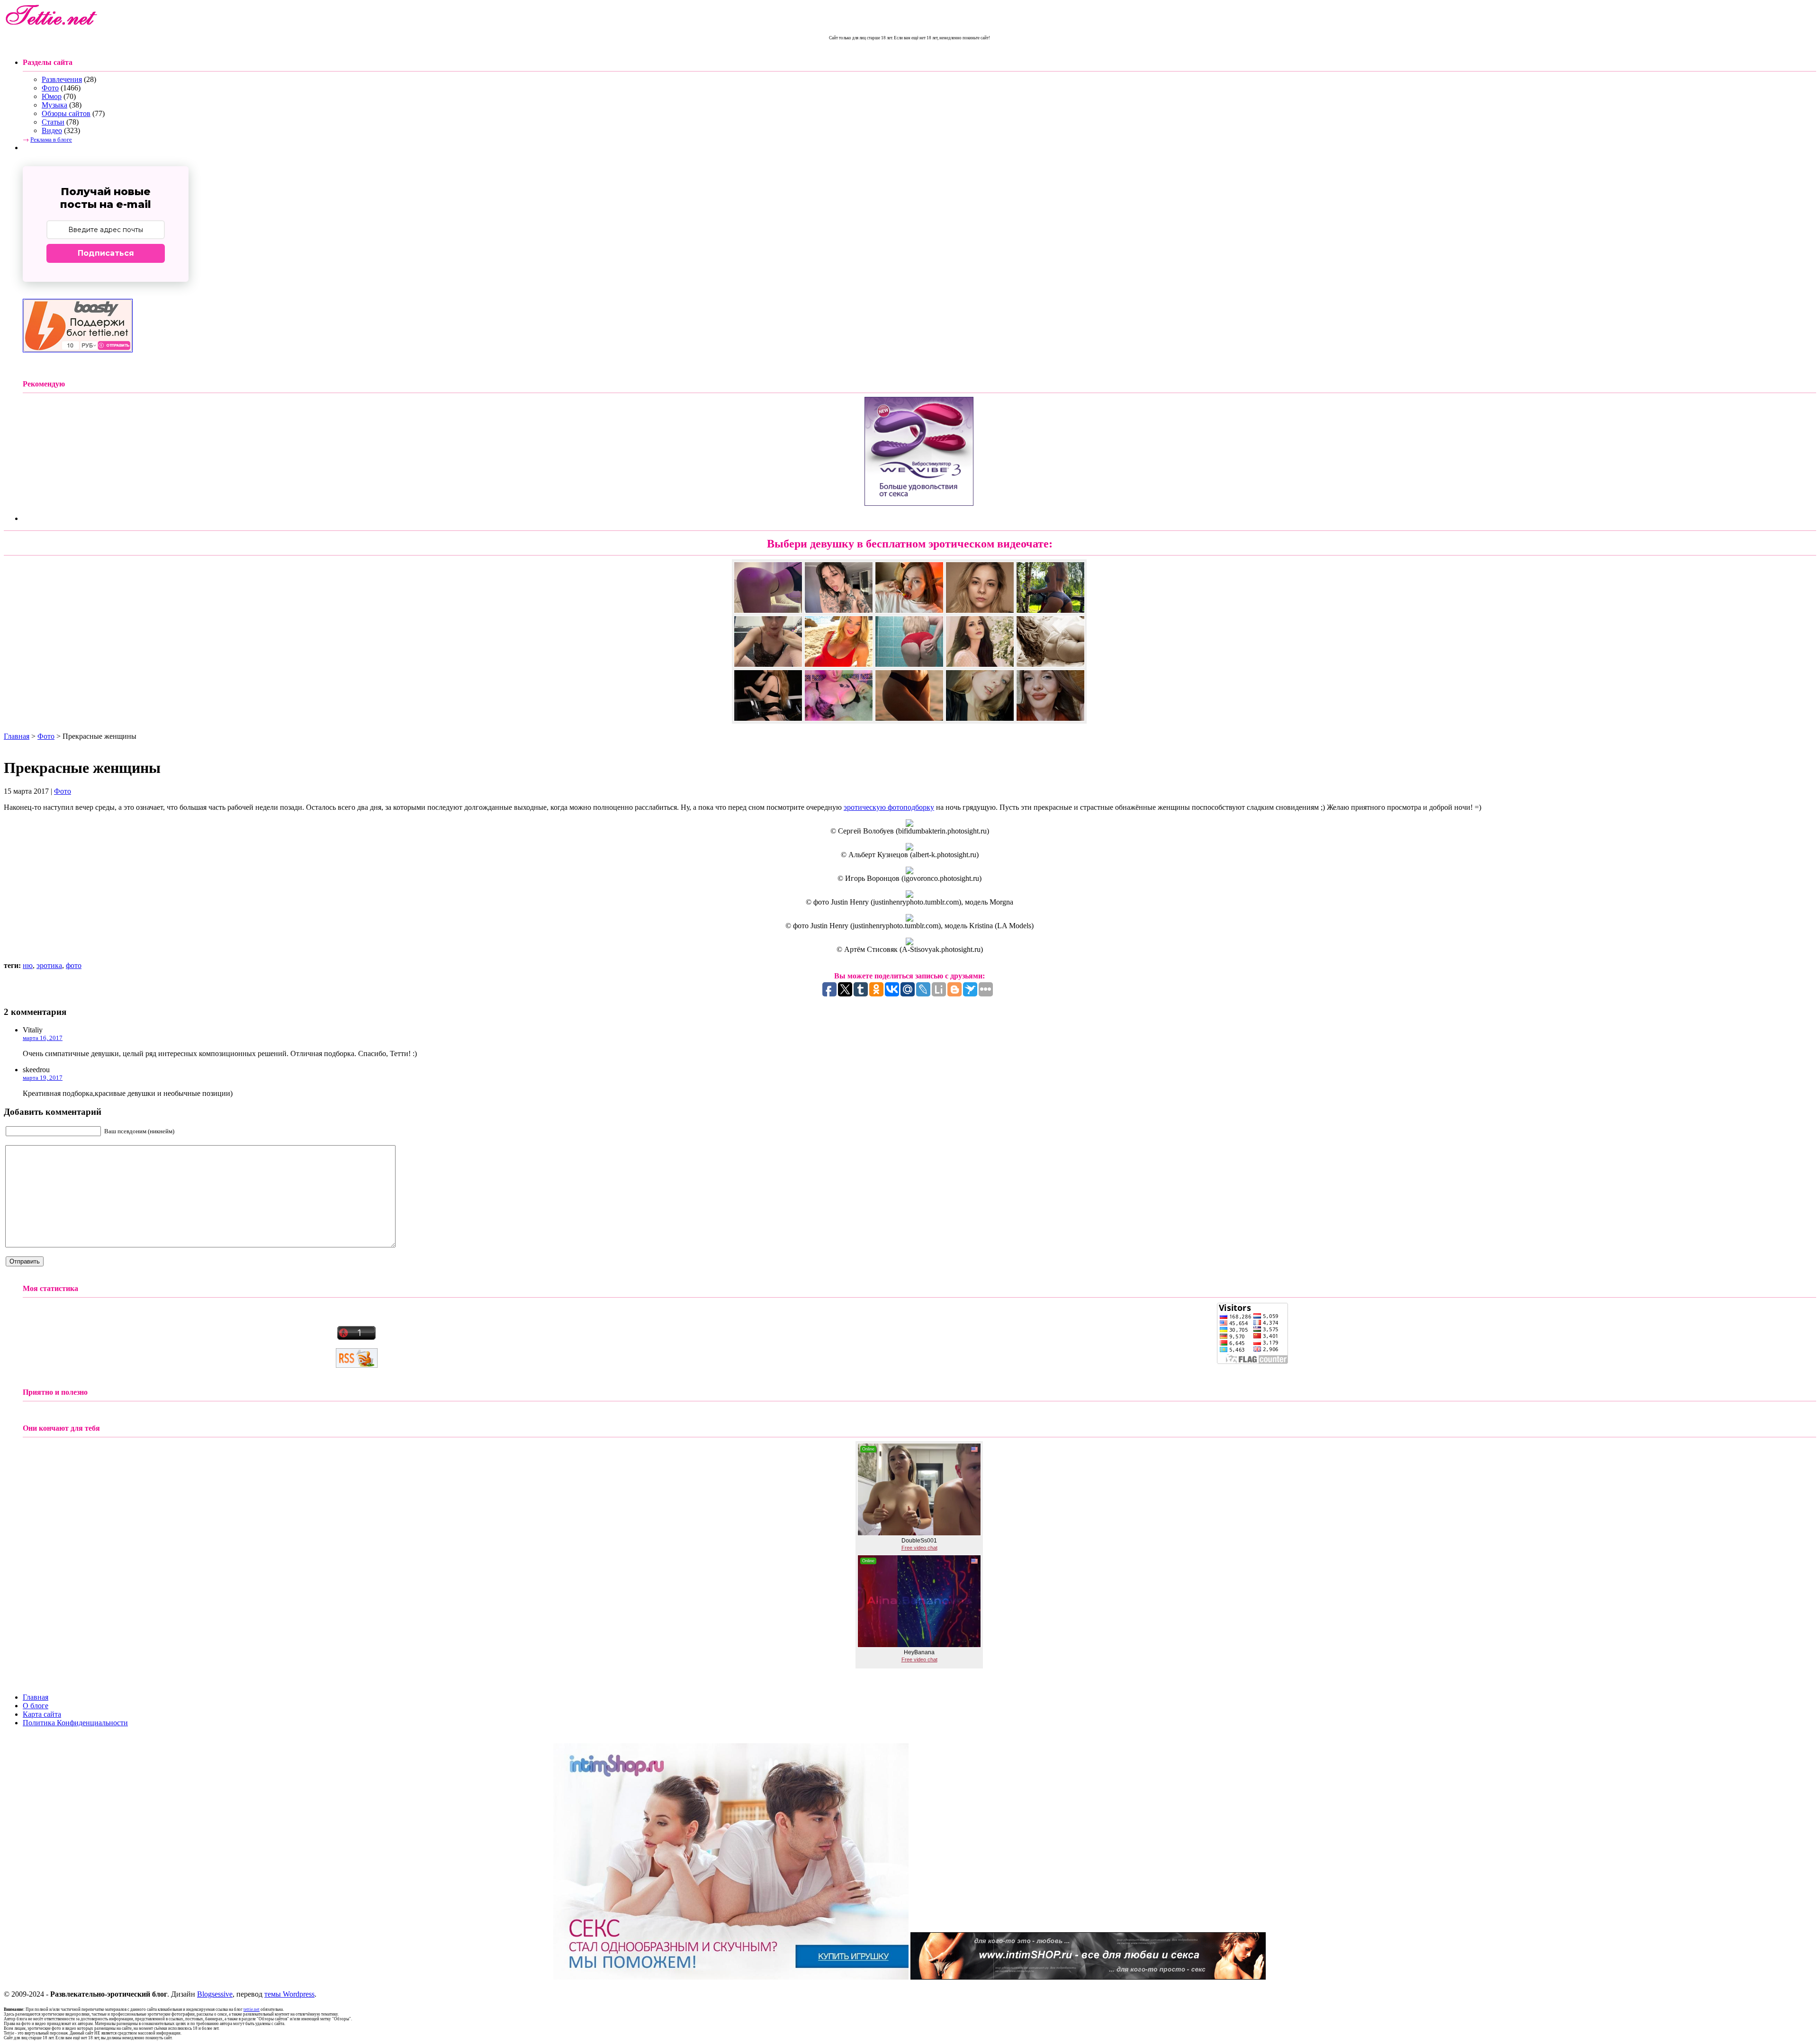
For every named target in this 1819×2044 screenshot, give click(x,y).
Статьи (53, 122)
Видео (52, 130)
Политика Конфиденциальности (75, 1723)
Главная (17, 736)
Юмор (52, 96)
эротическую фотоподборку (889, 807)
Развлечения (62, 79)
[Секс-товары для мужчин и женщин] (1088, 1977)
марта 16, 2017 (43, 1038)
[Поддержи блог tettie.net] (78, 350)
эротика (49, 965)
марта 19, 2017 (43, 1078)
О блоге (36, 1706)
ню (28, 965)
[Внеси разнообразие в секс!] (731, 1977)
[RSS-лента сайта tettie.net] (357, 1365)
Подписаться (106, 253)
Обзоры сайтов (66, 113)
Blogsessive (215, 1994)
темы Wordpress (289, 1994)
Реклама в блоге (51, 139)
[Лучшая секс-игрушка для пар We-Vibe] (919, 503)
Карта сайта (42, 1714)
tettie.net (252, 2009)
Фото (50, 88)
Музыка (54, 105)
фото (74, 965)
